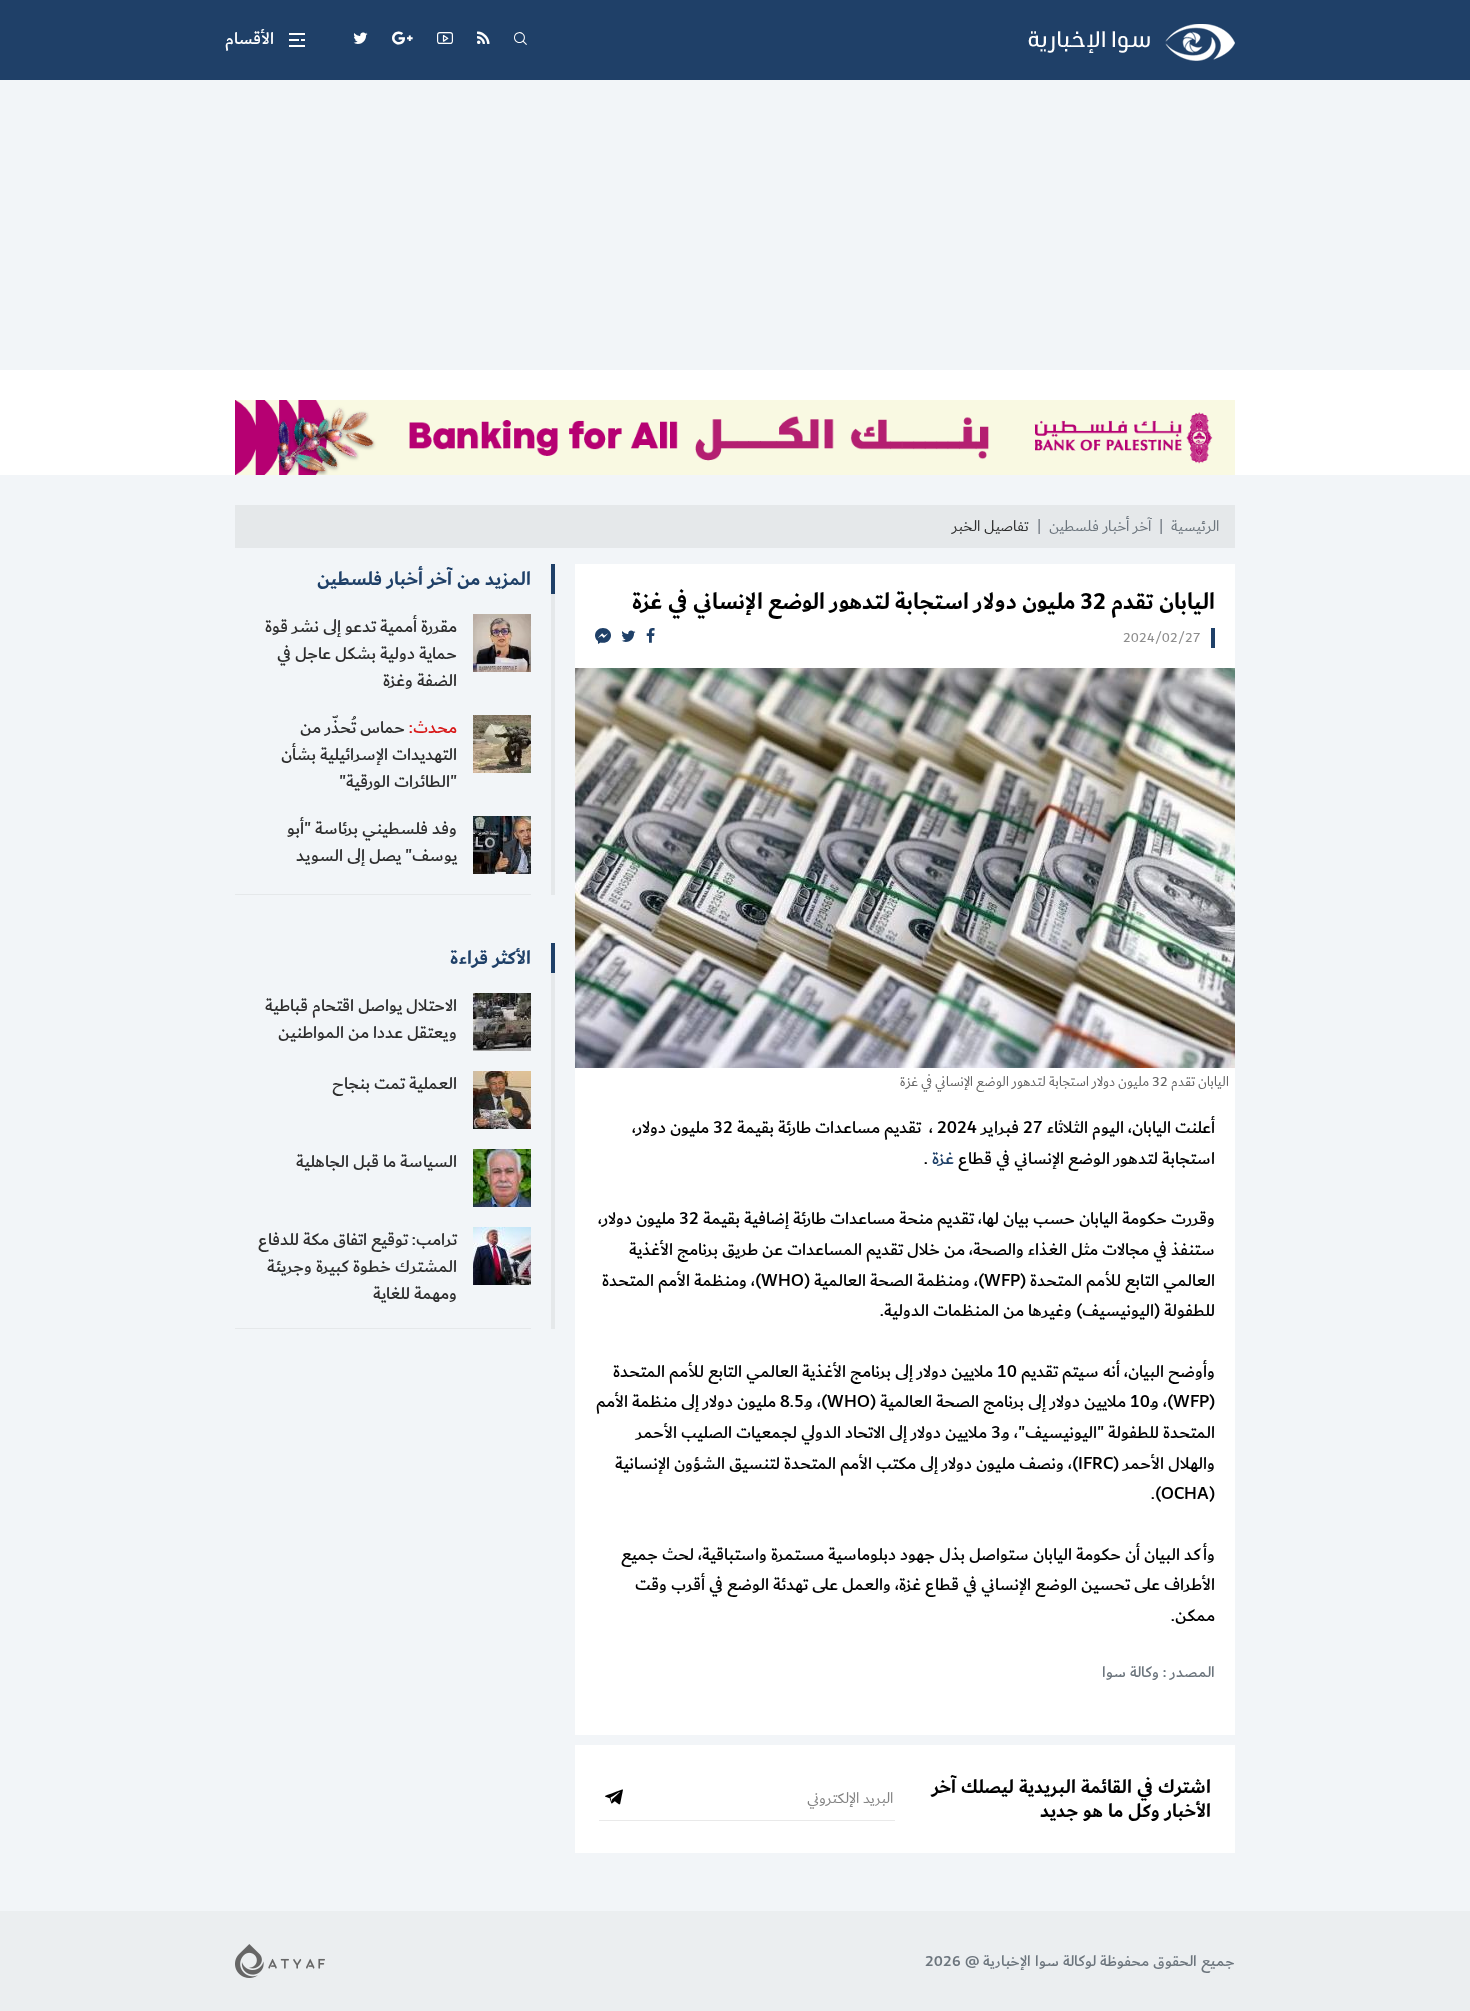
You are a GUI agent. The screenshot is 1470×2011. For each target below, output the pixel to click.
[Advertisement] (735, 230)
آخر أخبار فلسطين (1100, 526)
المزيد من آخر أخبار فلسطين (424, 579)
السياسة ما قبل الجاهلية (376, 1162)
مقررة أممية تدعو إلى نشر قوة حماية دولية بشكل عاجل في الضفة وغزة (361, 654)
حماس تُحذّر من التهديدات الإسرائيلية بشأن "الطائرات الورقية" (369, 755)
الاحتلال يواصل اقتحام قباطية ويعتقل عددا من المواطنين (361, 1019)
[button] (265, 40)
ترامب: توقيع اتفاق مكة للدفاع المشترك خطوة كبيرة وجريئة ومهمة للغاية (357, 1267)
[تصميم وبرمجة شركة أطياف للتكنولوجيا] (280, 1960)
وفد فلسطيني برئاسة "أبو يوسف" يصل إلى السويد (372, 842)
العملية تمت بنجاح (394, 1084)
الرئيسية (1195, 526)
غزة (943, 1159)
